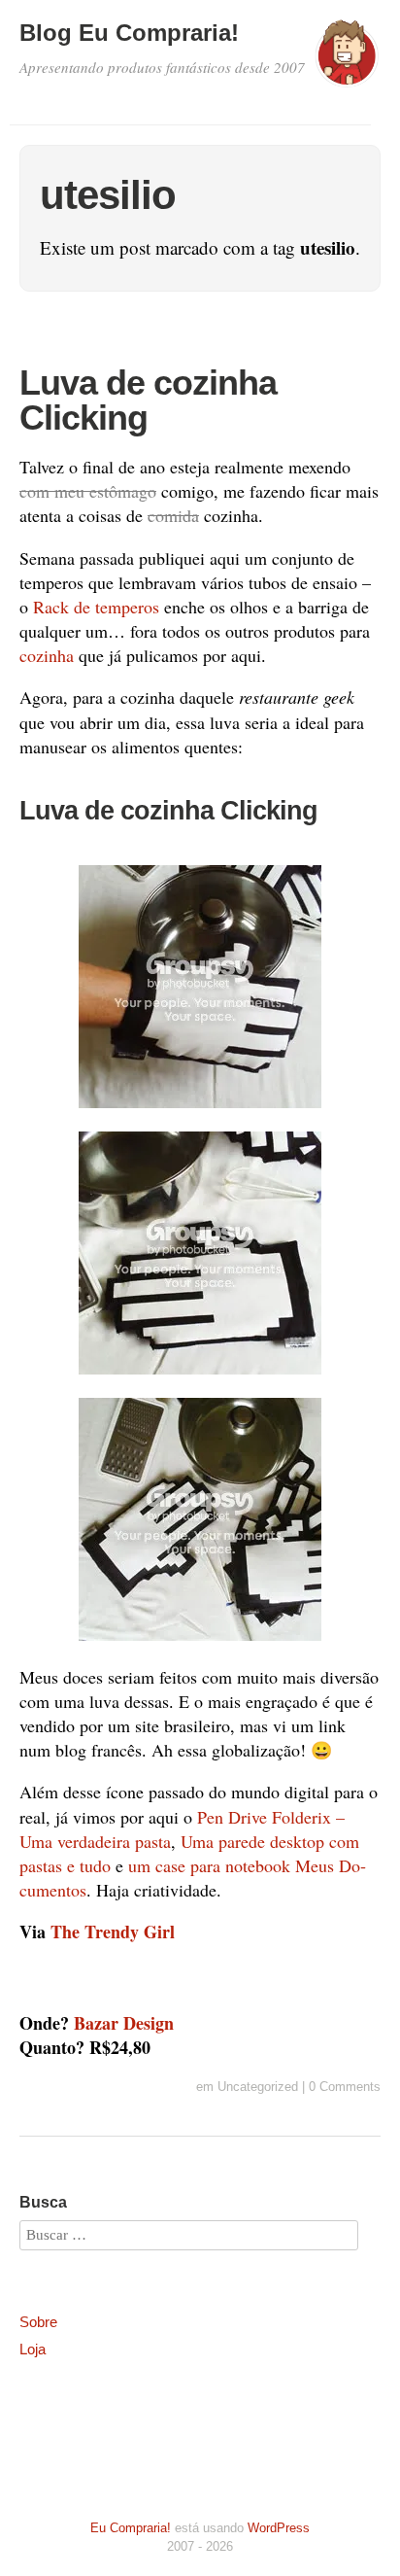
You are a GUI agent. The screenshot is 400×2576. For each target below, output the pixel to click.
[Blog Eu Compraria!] (347, 62)
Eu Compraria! (131, 2528)
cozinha (47, 655)
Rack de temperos (96, 607)
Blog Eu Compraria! (129, 33)
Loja (33, 2349)
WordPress (279, 2528)
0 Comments (345, 2087)
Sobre (38, 2322)
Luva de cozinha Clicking (148, 400)
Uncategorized (258, 2087)
